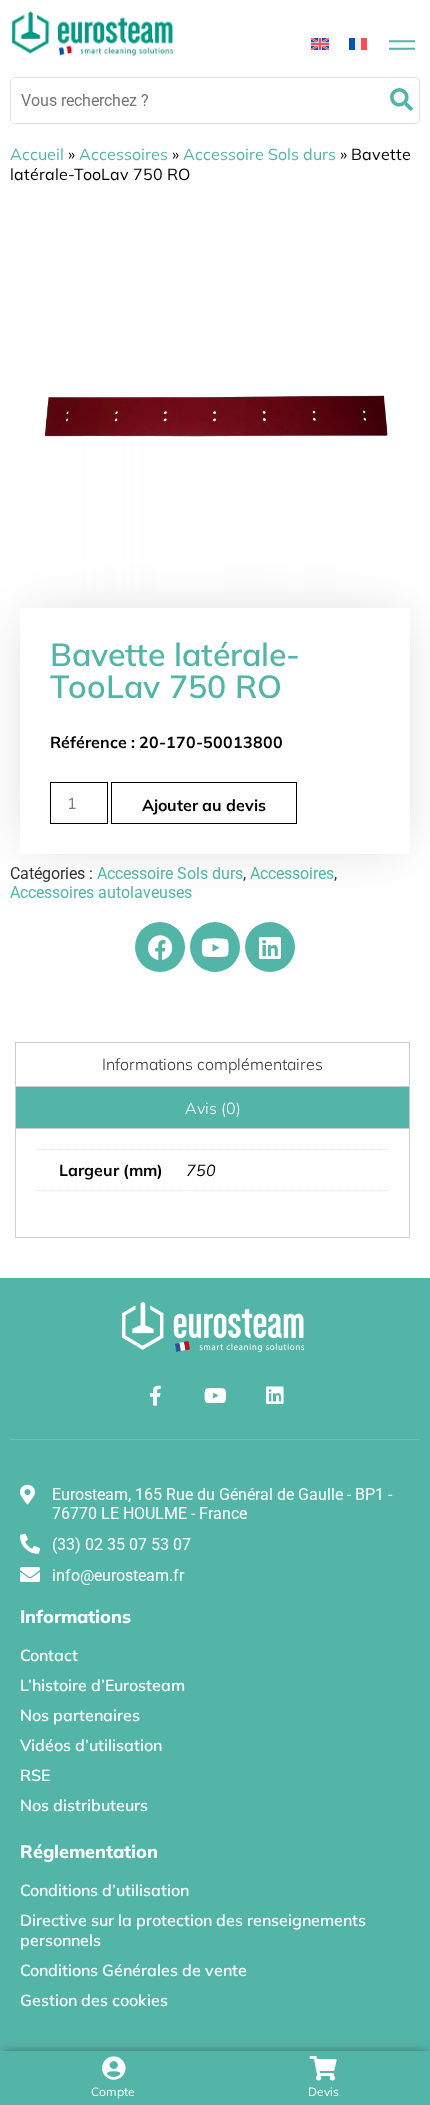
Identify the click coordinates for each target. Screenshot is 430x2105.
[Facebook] (160, 947)
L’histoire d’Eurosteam (102, 1685)
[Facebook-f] (155, 1396)
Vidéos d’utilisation (91, 1745)
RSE (35, 1775)
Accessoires (123, 154)
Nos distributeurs (84, 1805)
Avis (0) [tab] (213, 1108)
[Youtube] (215, 947)
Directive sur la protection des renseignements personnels (193, 1930)
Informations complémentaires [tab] (212, 1064)
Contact (49, 1655)
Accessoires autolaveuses (101, 892)
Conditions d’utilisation (104, 1890)
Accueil (37, 154)
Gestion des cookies (94, 2000)
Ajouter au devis (204, 805)
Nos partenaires (80, 1715)
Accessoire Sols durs (259, 154)
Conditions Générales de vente (133, 1970)
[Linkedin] (270, 947)
